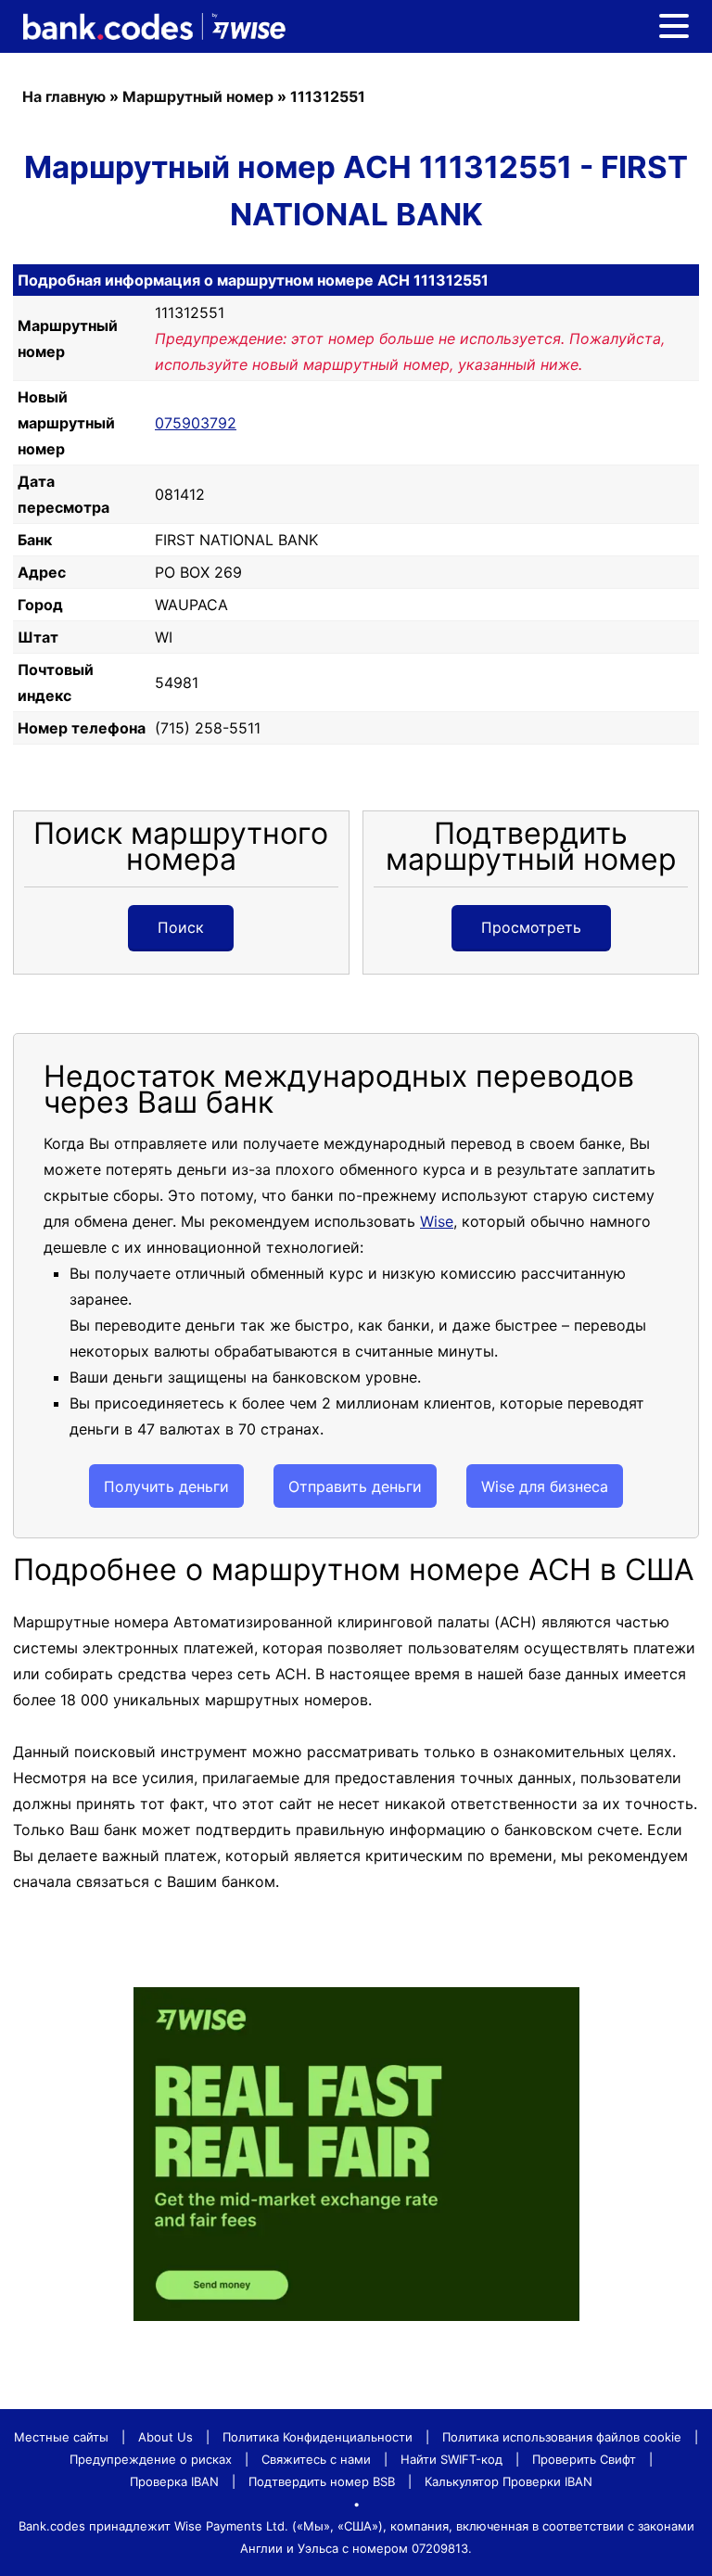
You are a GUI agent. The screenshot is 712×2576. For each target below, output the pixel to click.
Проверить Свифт (584, 2459)
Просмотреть (531, 927)
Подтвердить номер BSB (322, 2481)
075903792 (196, 423)
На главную (64, 96)
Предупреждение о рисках (151, 2459)
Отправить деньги (355, 1486)
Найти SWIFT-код (451, 2459)
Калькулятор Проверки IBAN (509, 2481)
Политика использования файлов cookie (562, 2437)
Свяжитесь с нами (316, 2459)
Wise (437, 1221)
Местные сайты (61, 2437)
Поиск (181, 927)
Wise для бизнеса (545, 1486)
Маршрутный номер (198, 96)
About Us (165, 2437)
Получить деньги (166, 1486)
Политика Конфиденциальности (318, 2437)
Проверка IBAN (174, 2481)
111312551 (328, 96)
